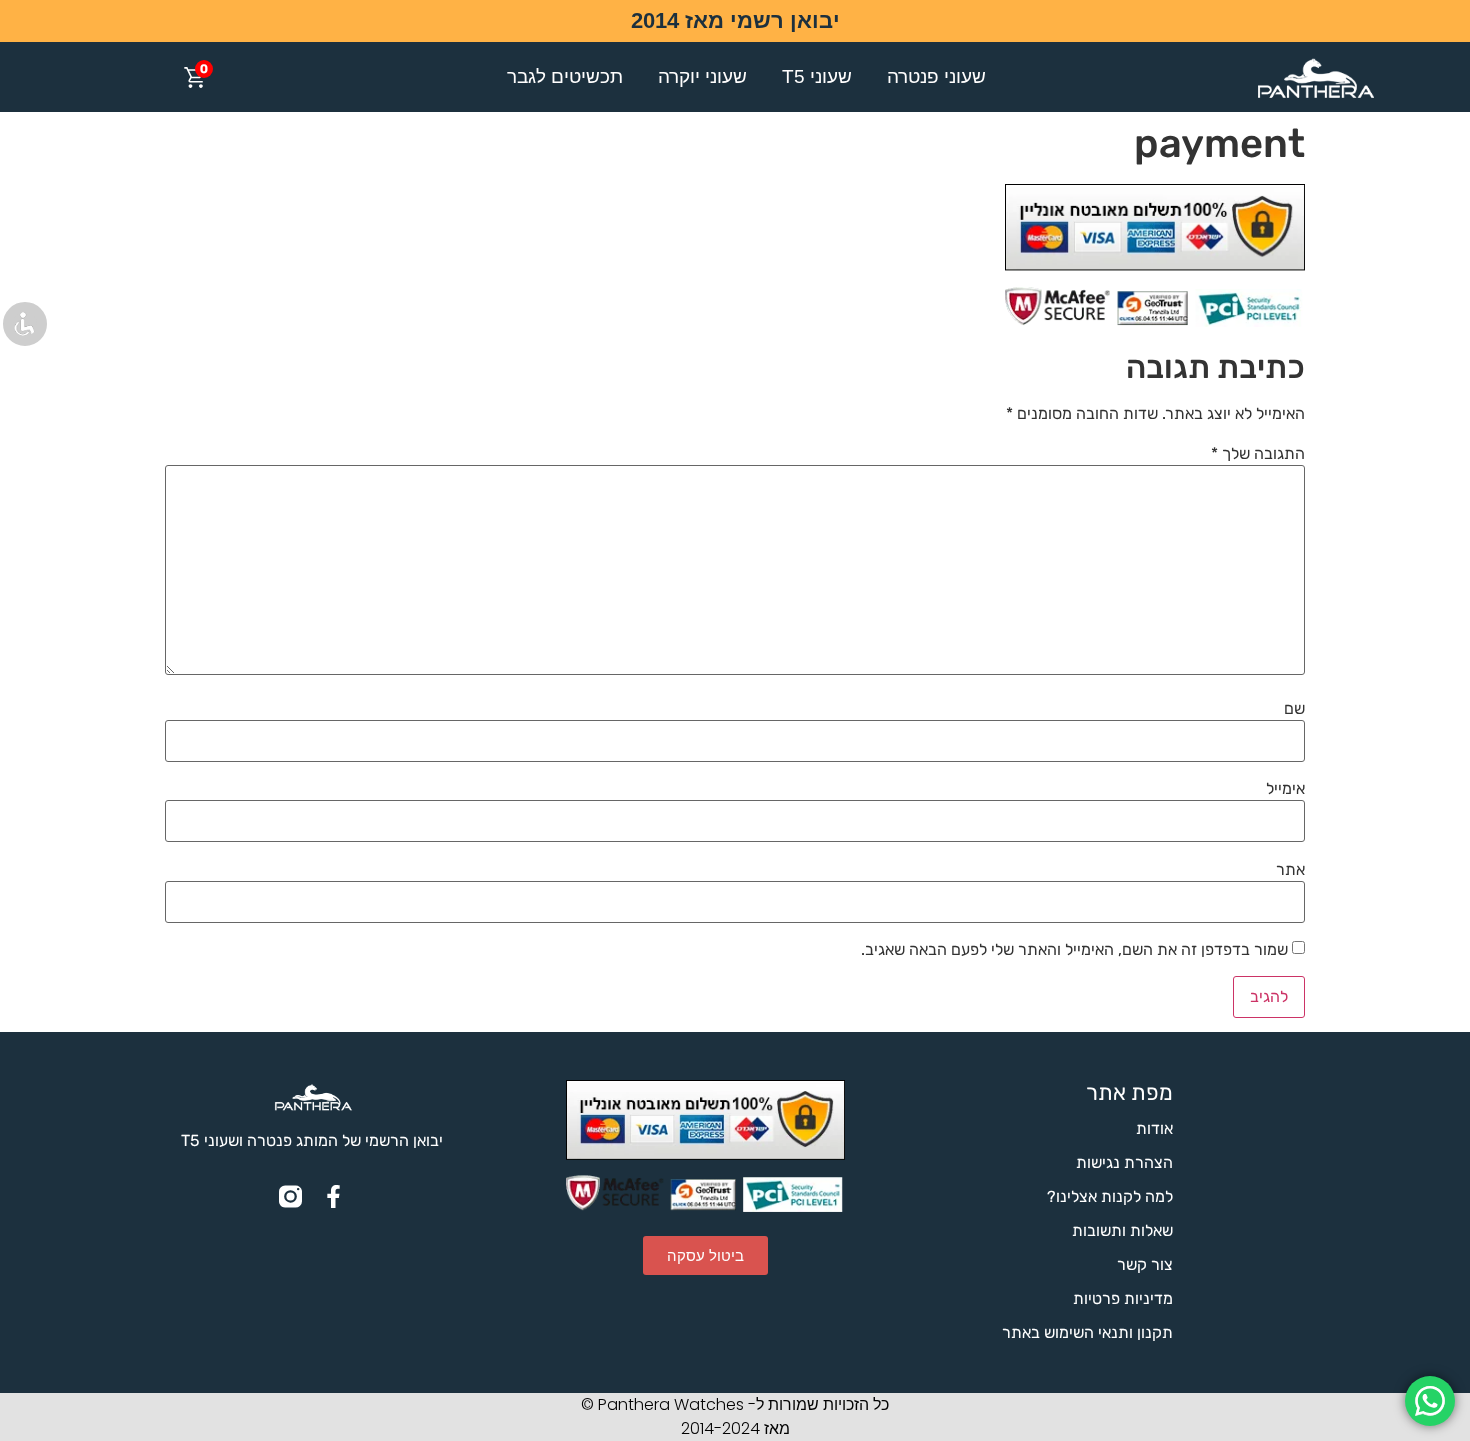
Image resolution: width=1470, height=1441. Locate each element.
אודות (1154, 1128)
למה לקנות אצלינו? (1110, 1196)
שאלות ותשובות (1122, 1230)
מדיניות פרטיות (1123, 1298)
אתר (1290, 870)
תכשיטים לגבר (565, 77)
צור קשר (1145, 1264)
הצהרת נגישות (1124, 1162)
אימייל (1285, 789)
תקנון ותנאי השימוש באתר (1087, 1332)
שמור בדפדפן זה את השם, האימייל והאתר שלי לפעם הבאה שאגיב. (1074, 950)
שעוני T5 (817, 77)
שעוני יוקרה (702, 77)
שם (1294, 709)
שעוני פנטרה (936, 77)
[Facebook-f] (333, 1196)
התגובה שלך (1258, 454)
